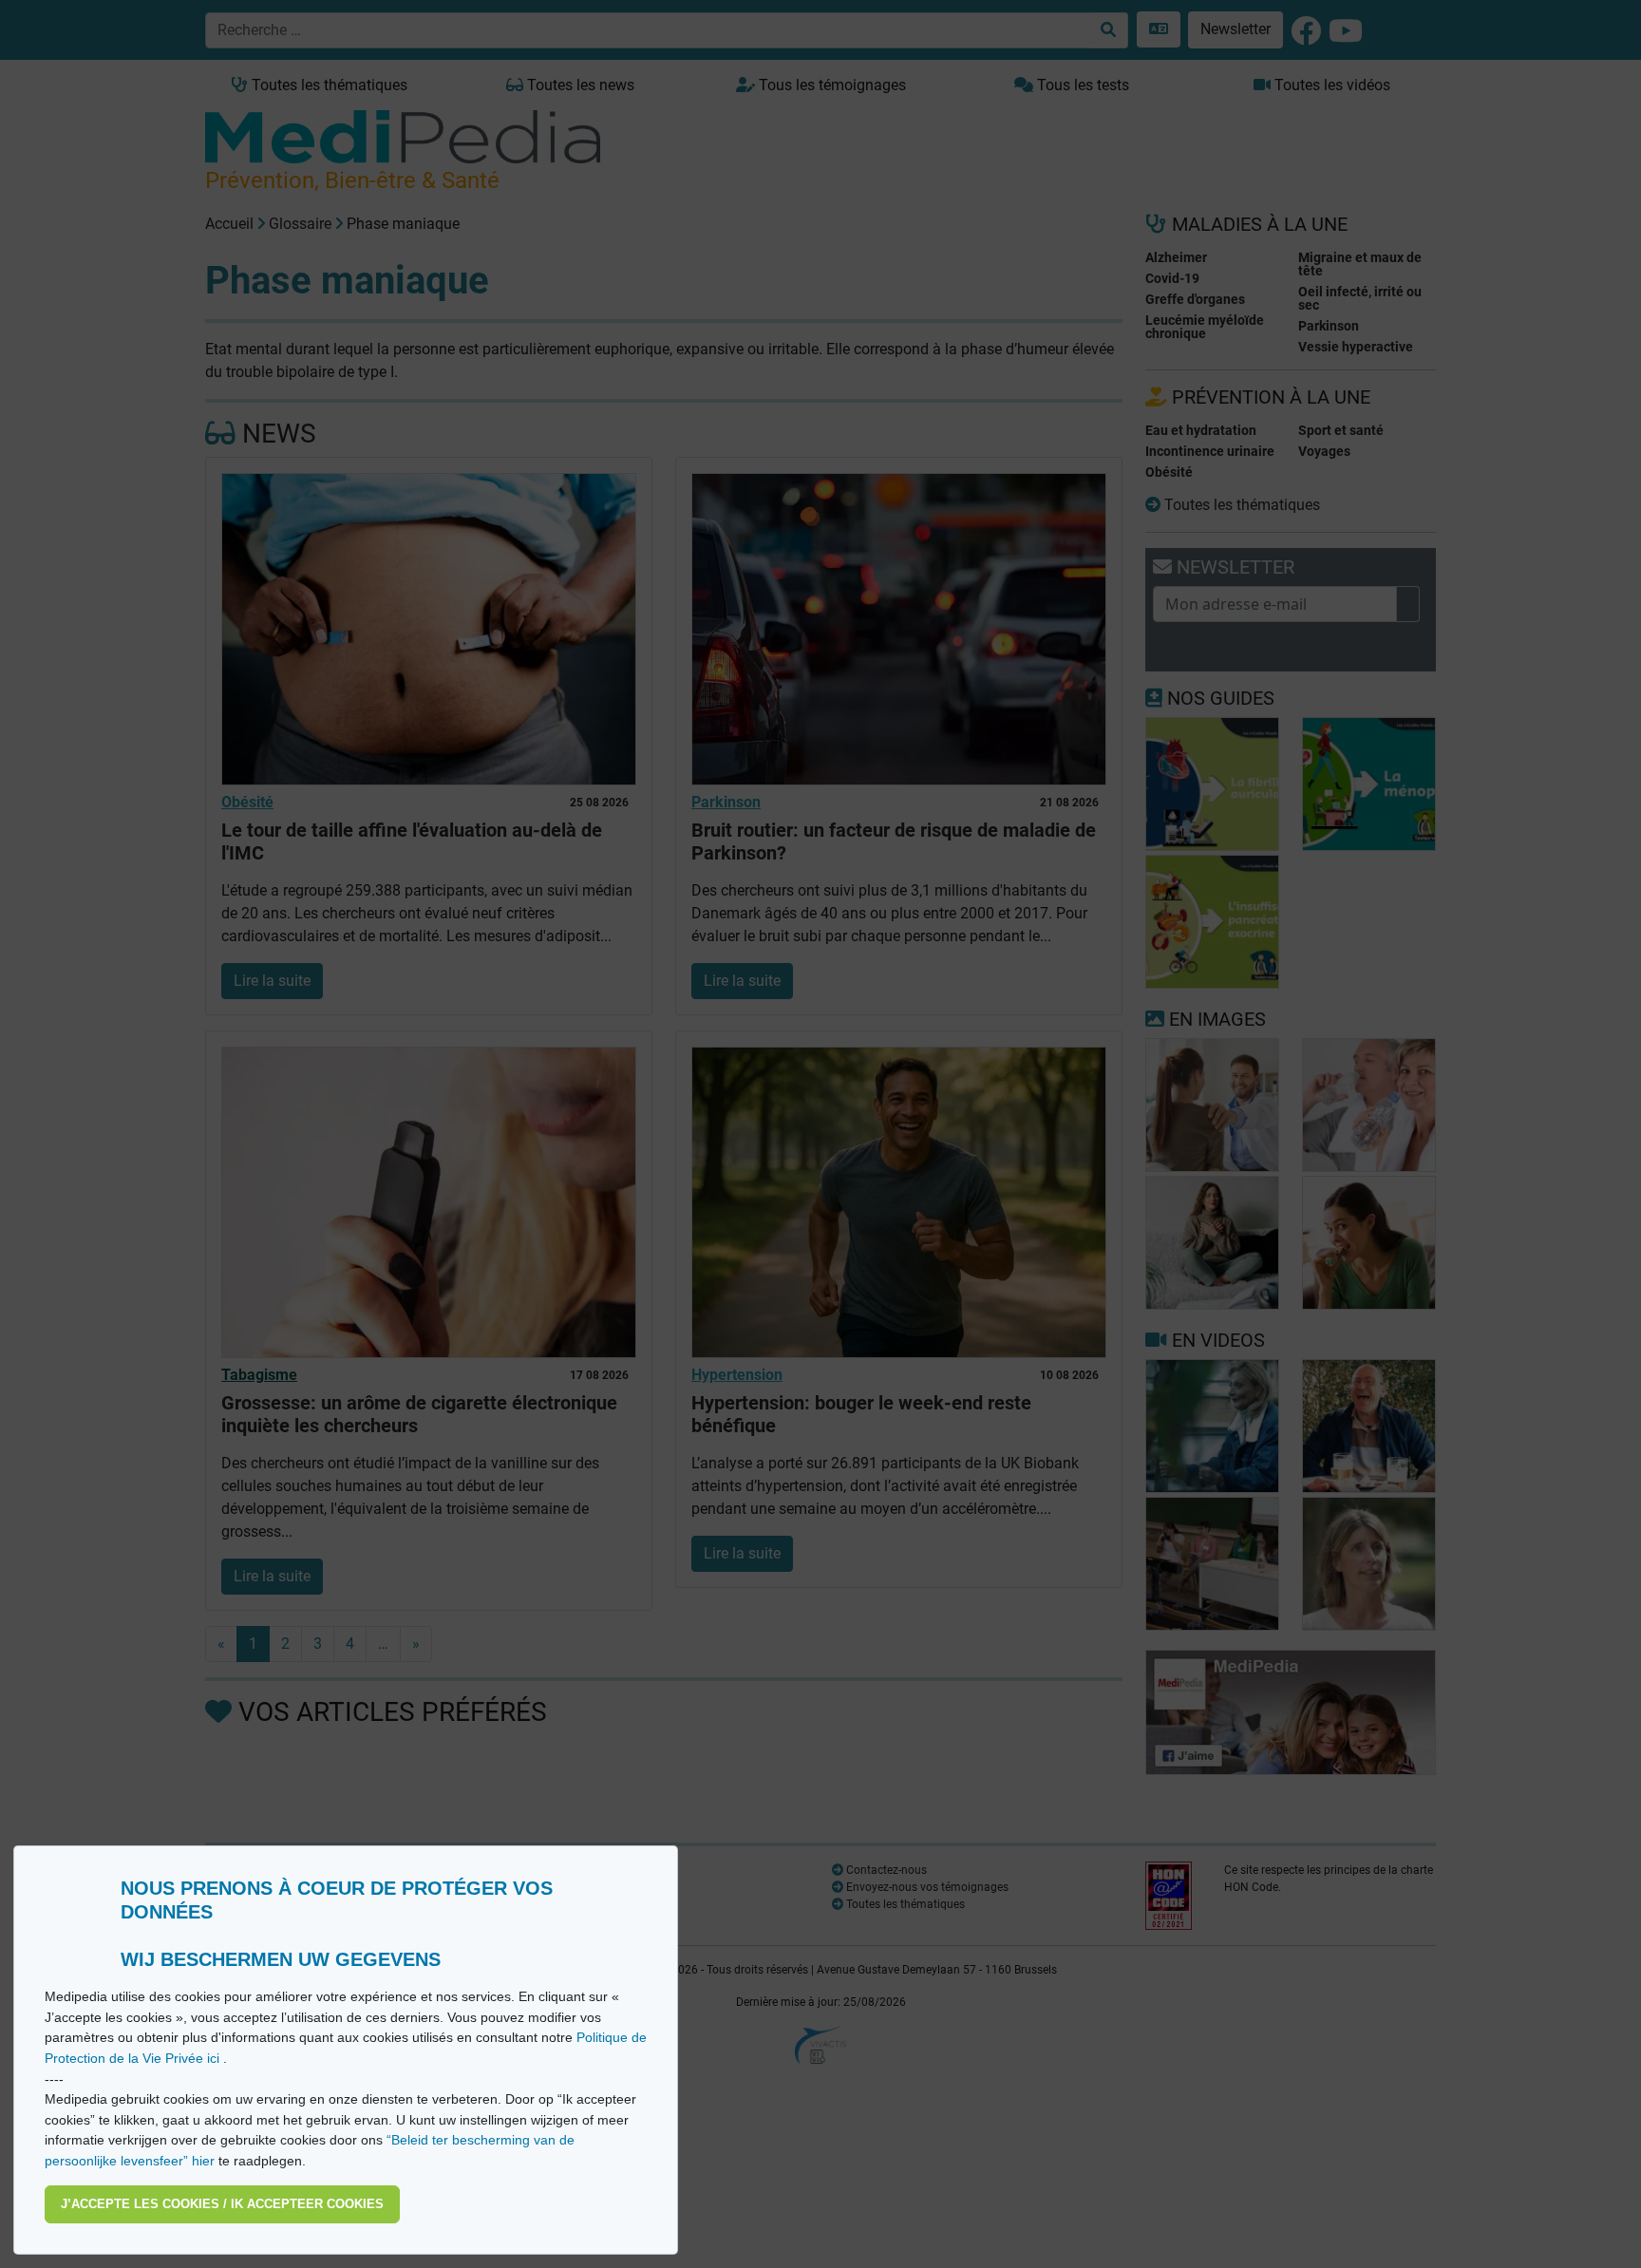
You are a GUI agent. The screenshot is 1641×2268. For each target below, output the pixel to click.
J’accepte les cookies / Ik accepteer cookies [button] (222, 2204)
